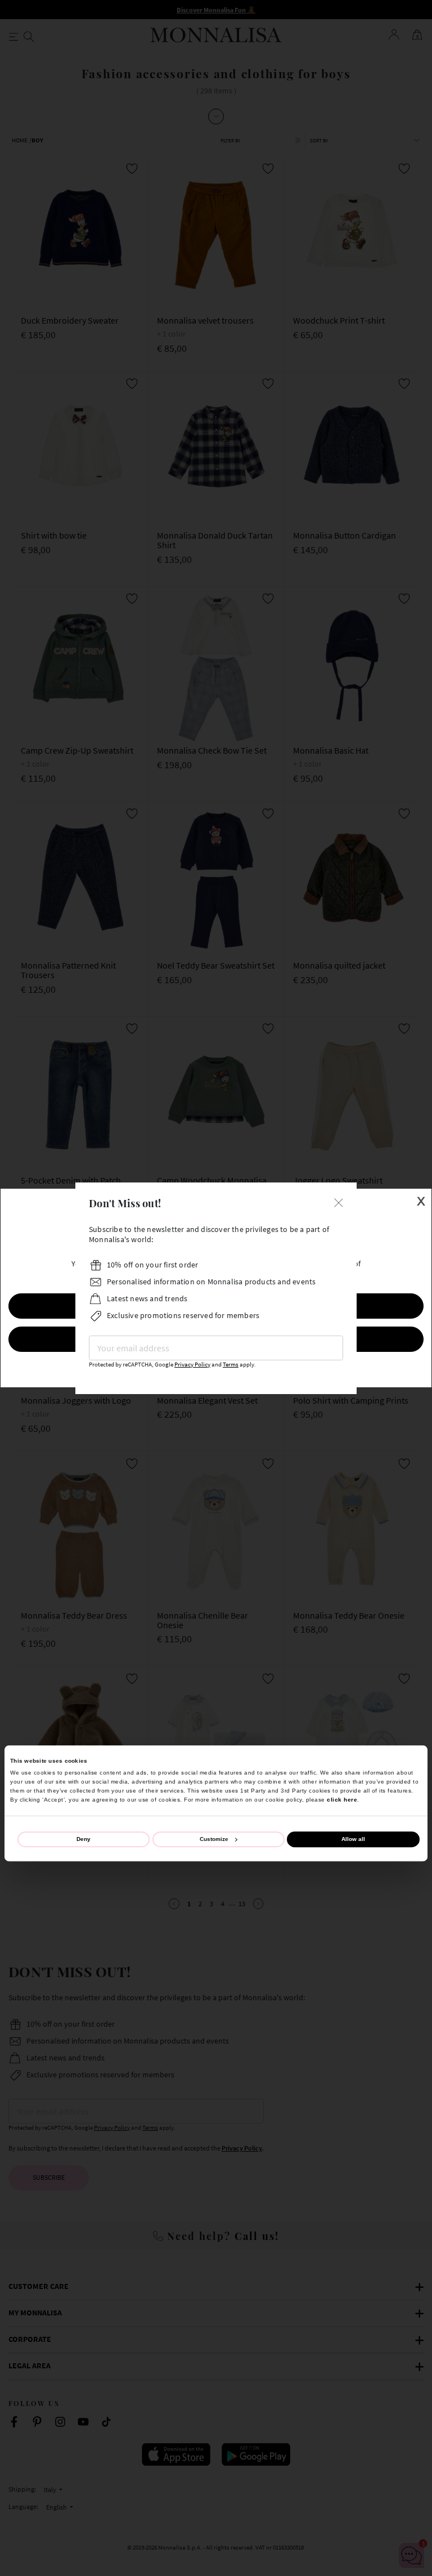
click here (342, 1800)
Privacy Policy (192, 1365)
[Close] (339, 1202)
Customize (214, 1840)
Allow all (353, 1840)
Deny (84, 1840)
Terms (231, 1365)
